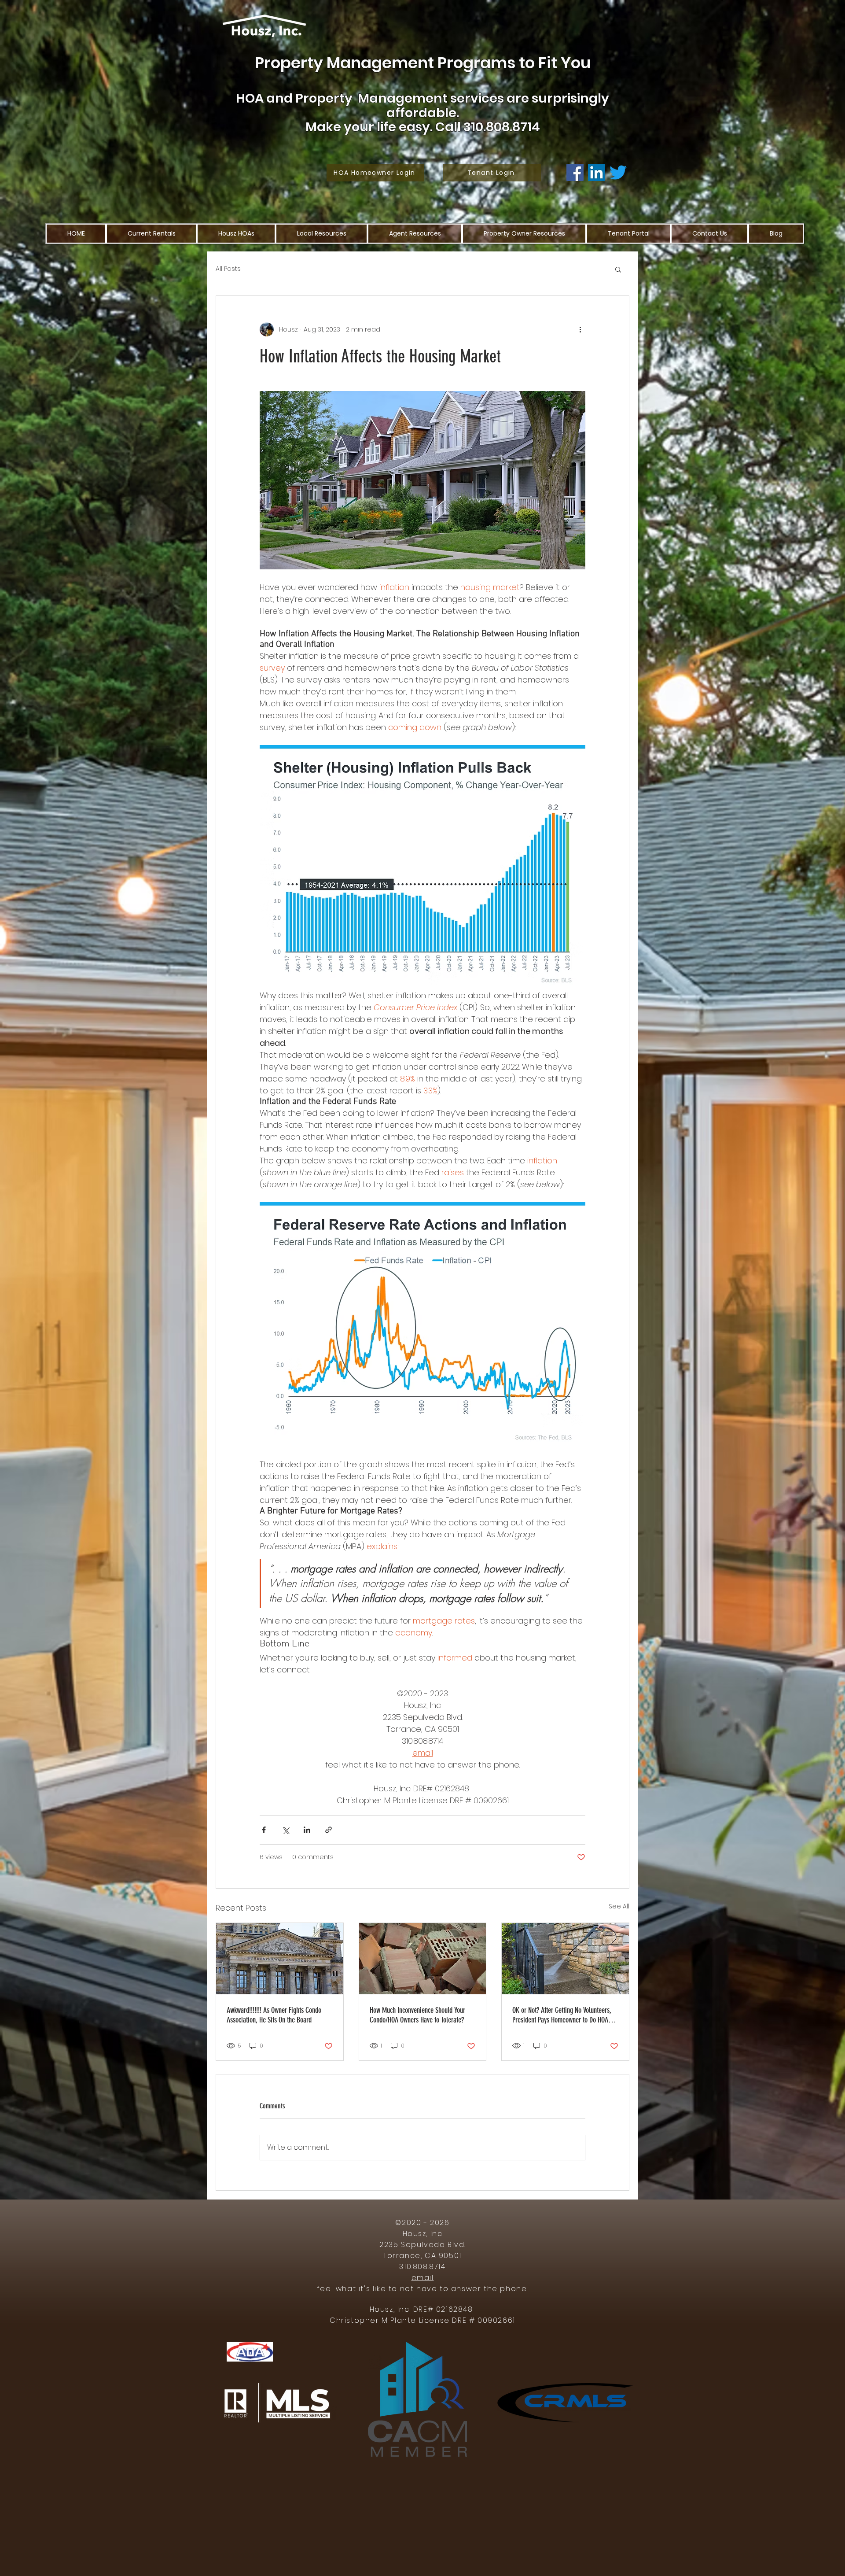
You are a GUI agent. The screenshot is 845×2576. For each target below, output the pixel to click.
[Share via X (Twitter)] (285, 1830)
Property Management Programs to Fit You (423, 63)
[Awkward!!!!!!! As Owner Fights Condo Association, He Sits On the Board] (280, 1959)
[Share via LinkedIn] (307, 1830)
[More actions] (580, 329)
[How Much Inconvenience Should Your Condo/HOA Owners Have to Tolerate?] (423, 1959)
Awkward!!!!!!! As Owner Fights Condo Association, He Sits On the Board (274, 2015)
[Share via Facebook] (264, 1830)
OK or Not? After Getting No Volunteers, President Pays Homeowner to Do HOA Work (562, 2015)
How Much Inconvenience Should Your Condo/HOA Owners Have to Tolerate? (417, 2015)
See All (619, 1906)
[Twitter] (618, 172)
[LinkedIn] (597, 172)
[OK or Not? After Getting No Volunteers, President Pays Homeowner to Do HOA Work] (565, 1959)
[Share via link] (329, 1830)
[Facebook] (575, 172)
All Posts (228, 269)
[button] (618, 269)
